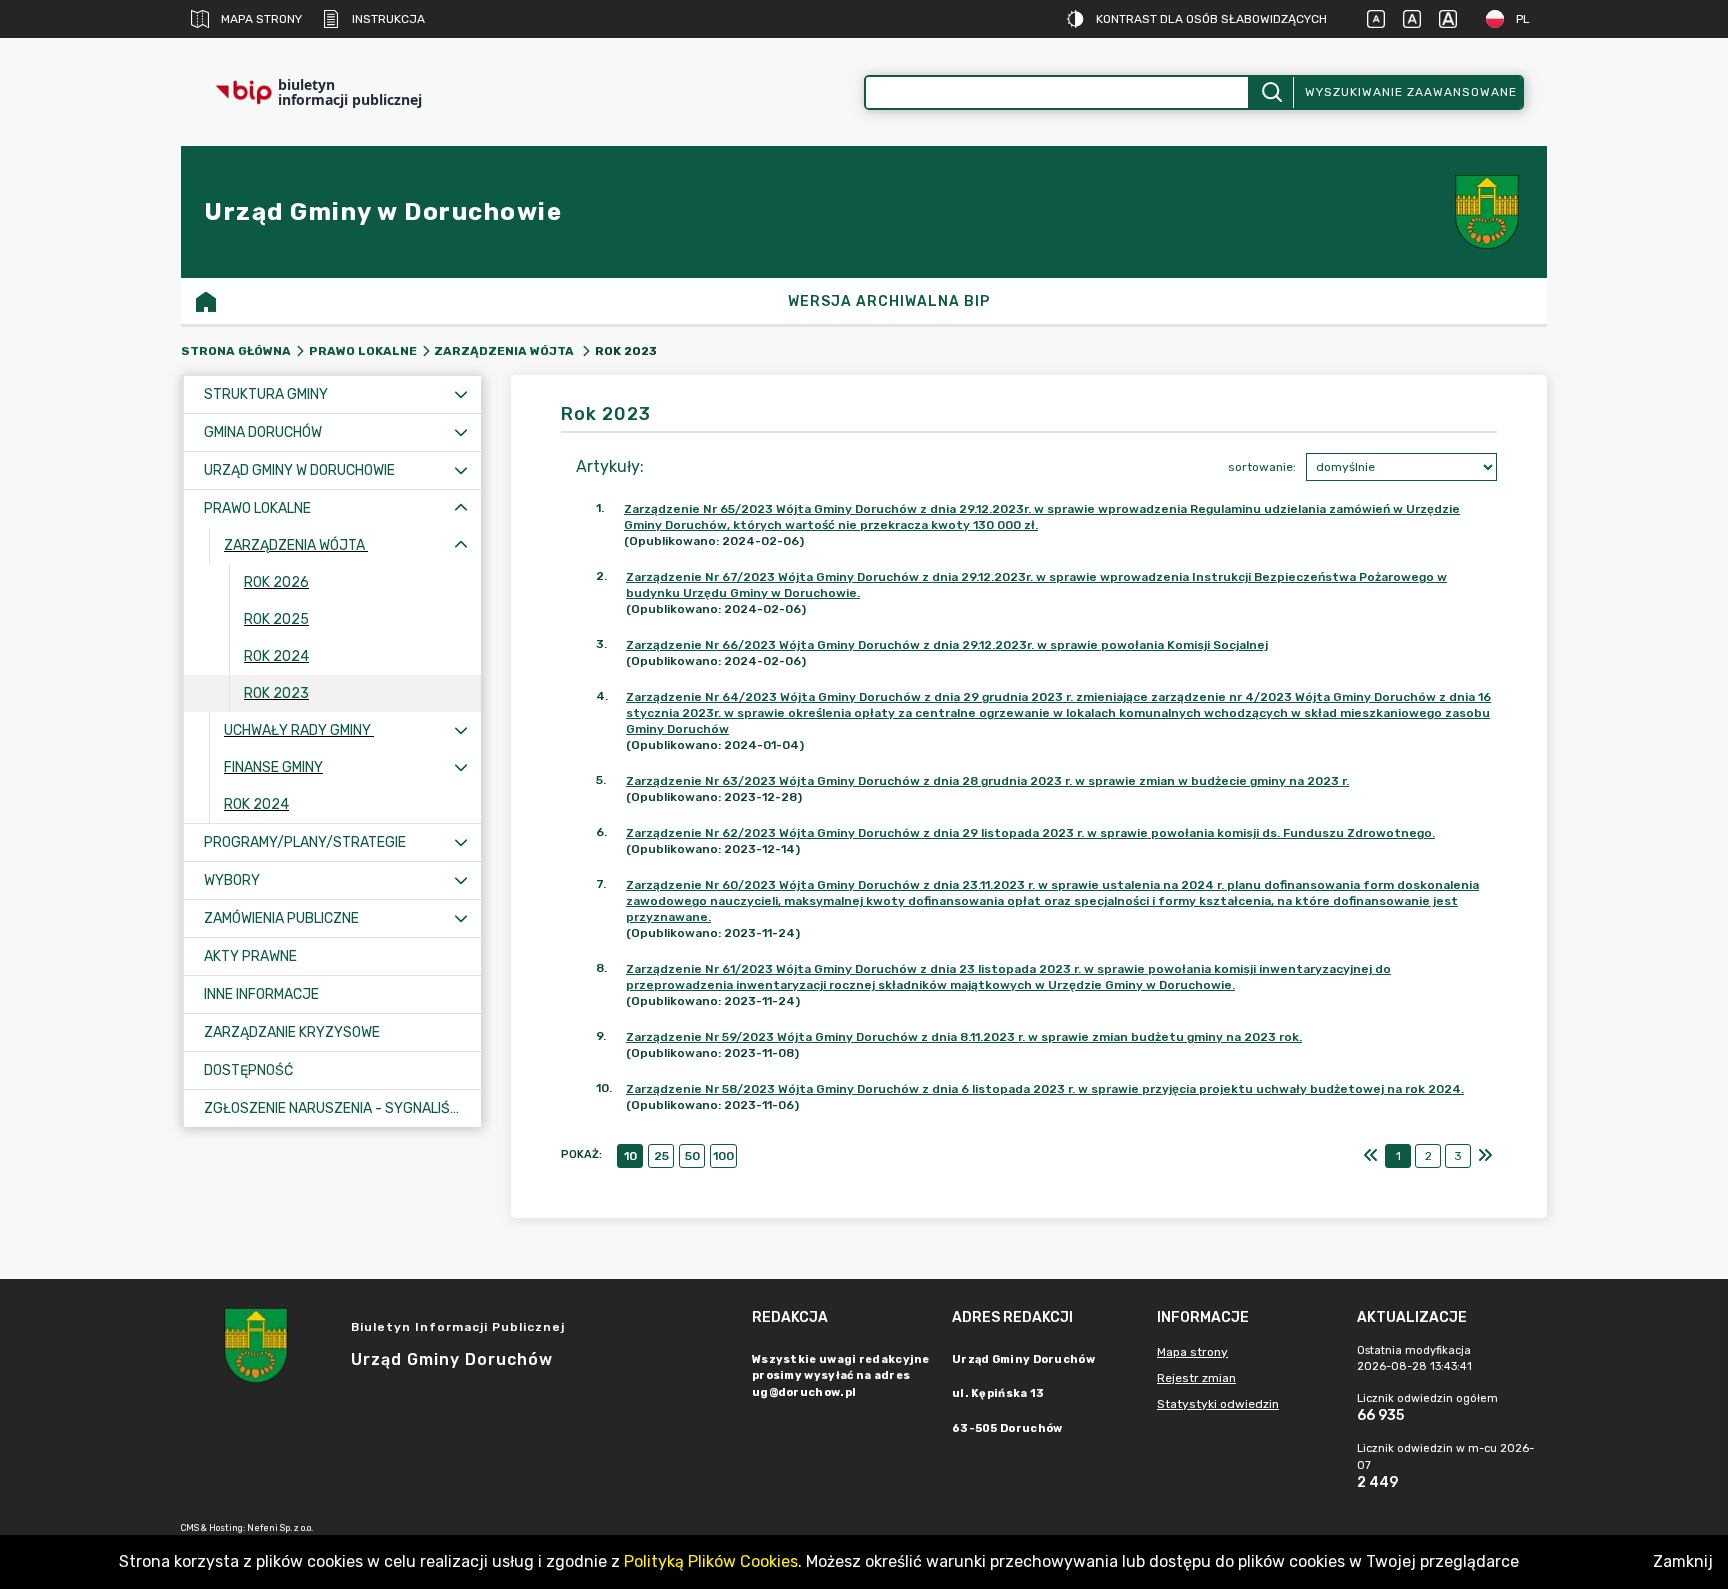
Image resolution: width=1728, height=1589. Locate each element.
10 (630, 1156)
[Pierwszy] (1371, 1156)
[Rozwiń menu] (461, 394)
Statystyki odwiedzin (1218, 1404)
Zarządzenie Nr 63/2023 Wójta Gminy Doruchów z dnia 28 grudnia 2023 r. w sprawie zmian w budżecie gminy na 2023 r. (987, 781)
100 (723, 1156)
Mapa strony (261, 19)
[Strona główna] (206, 301)
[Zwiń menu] (461, 508)
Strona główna (236, 351)
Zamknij (1683, 1561)
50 (692, 1156)
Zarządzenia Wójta (505, 351)
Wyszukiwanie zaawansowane (1411, 92)
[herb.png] (1487, 212)
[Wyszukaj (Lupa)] (1270, 92)
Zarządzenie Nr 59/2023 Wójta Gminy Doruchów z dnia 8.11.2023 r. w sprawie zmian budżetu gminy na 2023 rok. (964, 1037)
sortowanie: (1262, 467)
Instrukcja (388, 19)
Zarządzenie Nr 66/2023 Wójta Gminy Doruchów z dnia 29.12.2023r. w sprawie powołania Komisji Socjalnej (947, 645)
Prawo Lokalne (363, 351)
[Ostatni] (1485, 1156)
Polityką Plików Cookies (711, 1561)
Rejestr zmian (1196, 1378)
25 (661, 1156)
